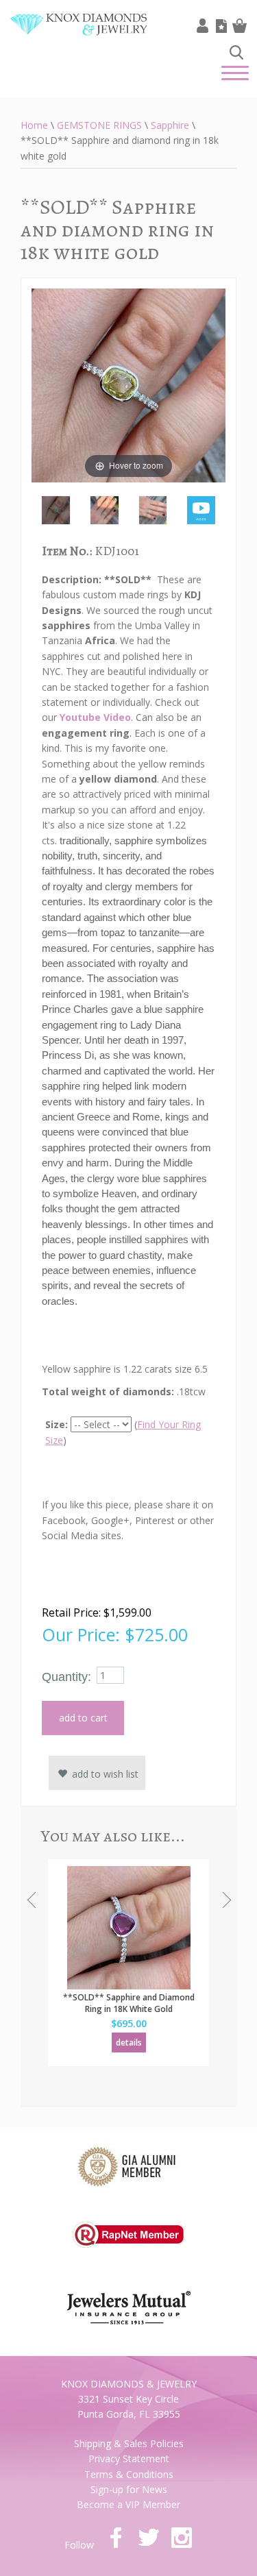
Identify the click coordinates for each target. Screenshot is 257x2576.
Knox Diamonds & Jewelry (79, 35)
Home (34, 125)
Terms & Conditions (129, 2474)
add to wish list (104, 1774)
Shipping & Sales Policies (129, 2443)
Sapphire (170, 125)
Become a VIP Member (128, 2504)
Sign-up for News (129, 2489)
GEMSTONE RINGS (99, 125)
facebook (116, 2538)
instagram (182, 2538)
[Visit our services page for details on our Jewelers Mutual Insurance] (129, 2299)
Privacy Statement (129, 2458)
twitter (149, 2538)
